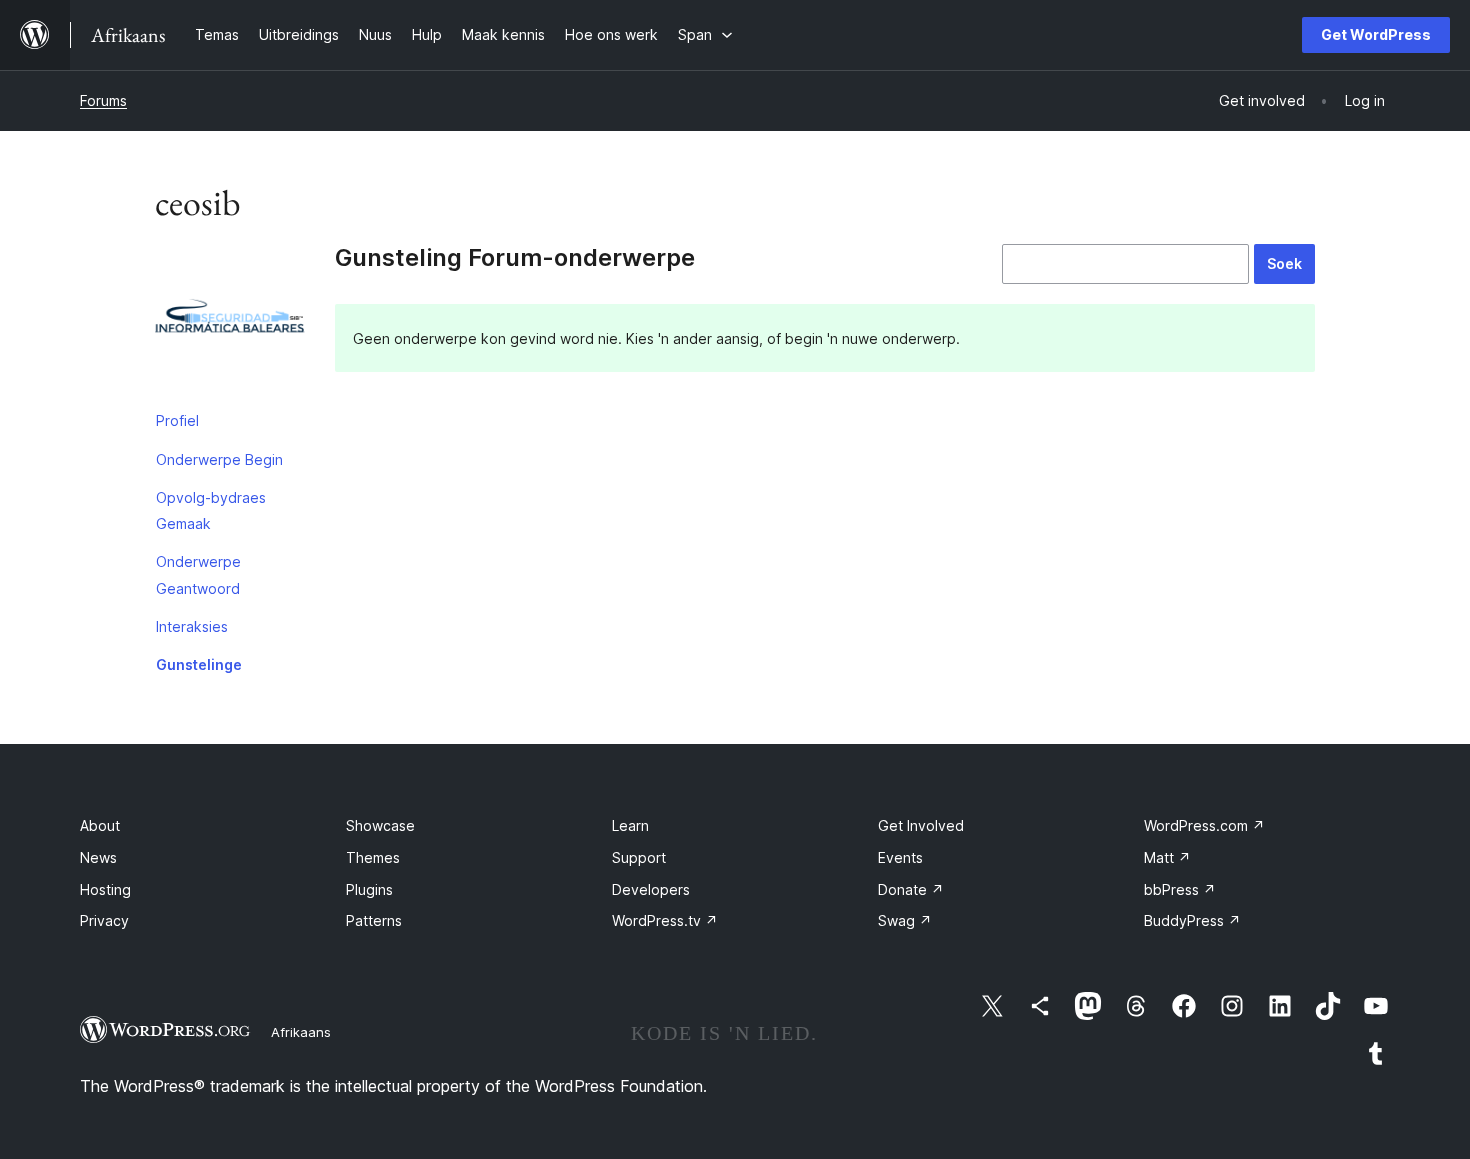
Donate (911, 889)
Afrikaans (301, 1032)
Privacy (104, 920)
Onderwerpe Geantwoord (198, 574)
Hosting (105, 889)
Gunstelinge (199, 664)
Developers (651, 889)
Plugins (369, 889)
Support (639, 857)
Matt (1167, 857)
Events (900, 857)
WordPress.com (1204, 825)
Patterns (374, 920)
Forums (103, 100)
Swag (905, 920)
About (100, 825)
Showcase (380, 825)
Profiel (177, 420)
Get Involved (921, 825)
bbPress (1180, 889)
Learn (630, 825)
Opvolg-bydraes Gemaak (211, 510)
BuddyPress (1192, 920)
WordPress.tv (665, 920)
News (98, 857)
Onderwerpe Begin (219, 459)
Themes (373, 857)
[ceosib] (230, 323)
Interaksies (192, 626)
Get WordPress (1376, 34)
